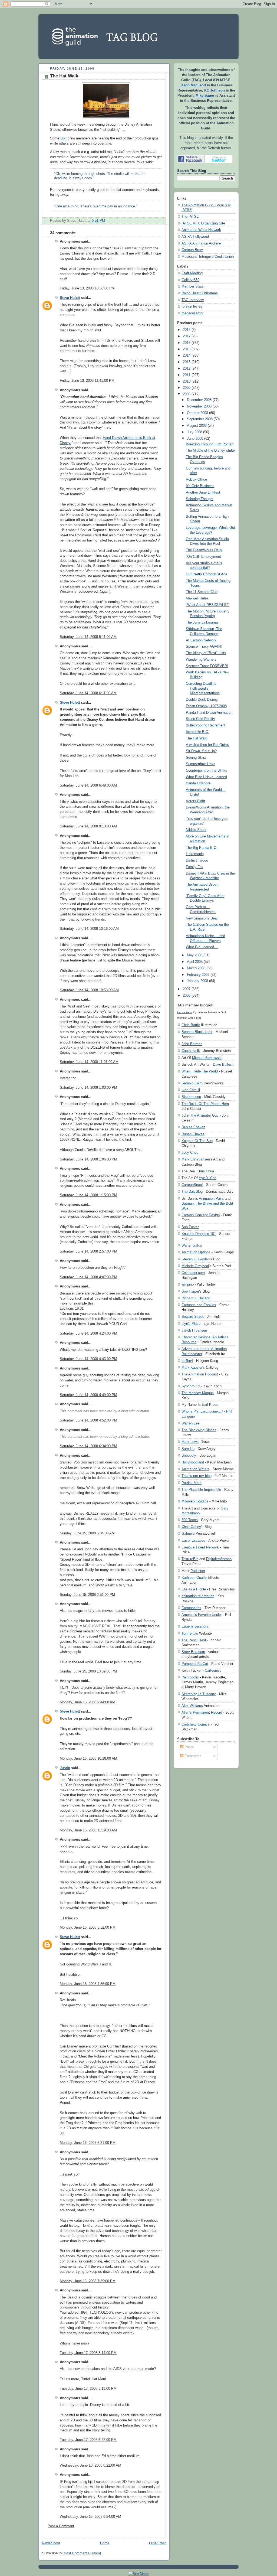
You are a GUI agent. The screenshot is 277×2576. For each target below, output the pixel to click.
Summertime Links (201, 764)
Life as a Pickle (194, 1589)
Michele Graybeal (195, 1266)
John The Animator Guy (200, 1115)
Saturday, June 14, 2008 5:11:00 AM (88, 637)
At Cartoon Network (201, 640)
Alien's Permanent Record (202, 1712)
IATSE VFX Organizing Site (203, 223)
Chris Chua (205, 1171)
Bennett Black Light (197, 1032)
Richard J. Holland (196, 1298)
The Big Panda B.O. (202, 848)
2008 (187, 394)
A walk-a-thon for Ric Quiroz (208, 745)
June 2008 (195, 439)
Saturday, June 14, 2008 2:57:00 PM (88, 1251)
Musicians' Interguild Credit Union (208, 257)
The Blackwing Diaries (199, 1430)
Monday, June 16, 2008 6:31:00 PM (88, 2143)
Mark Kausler (192, 1367)
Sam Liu (188, 1449)
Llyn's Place (191, 1324)
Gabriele (188, 1533)
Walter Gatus (192, 1245)
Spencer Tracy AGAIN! (204, 647)
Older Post (157, 2543)
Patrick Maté (192, 1483)
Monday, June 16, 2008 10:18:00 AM (88, 1759)
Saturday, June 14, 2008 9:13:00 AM (88, 826)
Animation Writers (195, 1469)
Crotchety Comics (196, 1724)
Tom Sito (189, 1633)
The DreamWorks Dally (204, 550)
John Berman (192, 1044)
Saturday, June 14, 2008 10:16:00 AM (89, 929)
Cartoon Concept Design (201, 1215)
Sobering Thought (200, 499)
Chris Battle (191, 1025)
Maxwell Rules (197, 598)
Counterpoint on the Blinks (207, 771)
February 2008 (198, 975)
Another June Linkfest (203, 493)
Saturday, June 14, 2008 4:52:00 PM (88, 1420)
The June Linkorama (202, 622)
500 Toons (190, 1520)
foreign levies (192, 306)
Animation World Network (201, 230)
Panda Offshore (198, 783)
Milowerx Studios (195, 1501)
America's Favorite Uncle (201, 1615)
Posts (189, 1747)
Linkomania (195, 854)
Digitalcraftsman (219, 1559)
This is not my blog (197, 1476)
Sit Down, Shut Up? (201, 751)
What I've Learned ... (202, 947)
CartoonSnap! (192, 1185)
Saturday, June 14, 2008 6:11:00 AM (88, 693)
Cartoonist (213, 1670)
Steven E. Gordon (196, 1259)
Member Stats (193, 286)
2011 (187, 375)
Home (105, 2543)
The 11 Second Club (202, 592)
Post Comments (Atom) (82, 2553)
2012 (187, 369)
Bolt (63, 138)
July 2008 (194, 432)
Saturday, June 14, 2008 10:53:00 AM (89, 990)
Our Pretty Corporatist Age (207, 574)
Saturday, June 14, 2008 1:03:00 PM (88, 1088)
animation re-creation (198, 1596)
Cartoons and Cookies (199, 1305)
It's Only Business (200, 486)
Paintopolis (190, 1677)
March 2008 (196, 968)
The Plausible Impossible (201, 1490)
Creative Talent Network (200, 1547)
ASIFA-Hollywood (195, 237)
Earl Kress (210, 1405)
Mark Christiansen (196, 1159)
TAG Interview (193, 300)
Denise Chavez (193, 1127)
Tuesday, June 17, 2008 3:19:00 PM (88, 2389)
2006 (187, 996)
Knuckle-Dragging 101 (199, 1234)
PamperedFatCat (195, 1664)
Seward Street (193, 1317)
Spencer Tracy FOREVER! (207, 666)
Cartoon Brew (192, 250)
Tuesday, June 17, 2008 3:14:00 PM (88, 2353)
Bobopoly (189, 1455)
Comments (192, 1756)
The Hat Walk (64, 76)
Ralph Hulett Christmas (200, 293)
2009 (187, 388)
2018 (187, 330)
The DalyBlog (192, 1191)
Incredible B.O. (198, 732)
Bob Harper (190, 1291)
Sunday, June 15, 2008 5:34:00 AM (87, 1533)
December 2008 (199, 400)
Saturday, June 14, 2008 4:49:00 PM (88, 1395)
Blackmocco (191, 1097)
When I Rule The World (200, 1071)
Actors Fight (195, 801)
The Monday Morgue (198, 1393)
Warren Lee (190, 1423)
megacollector (192, 313)
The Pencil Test (194, 1640)
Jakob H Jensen (194, 1330)
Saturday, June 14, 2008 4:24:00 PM (88, 1333)
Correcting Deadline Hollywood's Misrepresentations (203, 688)
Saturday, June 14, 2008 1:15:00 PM (88, 1195)
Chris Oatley (191, 1527)
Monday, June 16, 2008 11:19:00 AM (88, 1830)
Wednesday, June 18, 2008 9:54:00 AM (90, 2517)
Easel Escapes (193, 1540)
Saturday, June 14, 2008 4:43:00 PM (88, 1359)
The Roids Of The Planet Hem (205, 1104)
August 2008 (197, 426)
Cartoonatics (191, 1608)
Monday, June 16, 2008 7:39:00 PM (88, 2281)
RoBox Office (196, 480)
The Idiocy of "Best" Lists (206, 653)
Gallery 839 (190, 280)
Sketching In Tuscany (199, 1694)
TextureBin (190, 1559)
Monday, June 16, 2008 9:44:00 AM (88, 1702)
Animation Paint (211, 1199)
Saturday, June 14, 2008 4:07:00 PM (88, 1277)
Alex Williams (192, 1706)
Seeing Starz (196, 758)
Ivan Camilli (191, 1090)
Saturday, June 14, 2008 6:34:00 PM (88, 1446)
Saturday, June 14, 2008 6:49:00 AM (88, 785)
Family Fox (195, 867)
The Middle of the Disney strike (210, 451)
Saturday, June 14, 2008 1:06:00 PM (88, 1159)
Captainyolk (191, 1051)
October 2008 (197, 413)
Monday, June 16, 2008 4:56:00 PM (88, 1984)
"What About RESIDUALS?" (208, 605)
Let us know (185, 1012)
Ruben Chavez (193, 1134)
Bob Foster (190, 1227)
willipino (188, 1284)
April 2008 (195, 962)
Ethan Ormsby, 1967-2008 (206, 706)
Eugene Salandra (195, 1626)
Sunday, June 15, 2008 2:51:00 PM (87, 1595)
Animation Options (196, 1252)
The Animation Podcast (200, 1374)
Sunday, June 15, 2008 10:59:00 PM (88, 1671)
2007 (187, 989)
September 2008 (200, 419)
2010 (187, 381)
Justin (65, 1768)
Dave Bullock (223, 1064)
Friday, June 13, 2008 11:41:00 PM (87, 381)
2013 (187, 362)
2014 (187, 356)
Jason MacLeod (193, 85)
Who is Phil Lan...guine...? (202, 1411)
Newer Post (51, 2543)
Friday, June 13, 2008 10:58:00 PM (87, 288)
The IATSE (190, 217)
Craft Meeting (192, 273)
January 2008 (197, 981)
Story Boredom (193, 1652)
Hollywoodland (193, 1462)
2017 (187, 336)
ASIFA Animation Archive (201, 243)
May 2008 (195, 955)
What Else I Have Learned (206, 777)
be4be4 (187, 1361)
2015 (187, 349)
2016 (187, 343)
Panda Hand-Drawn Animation (209, 713)
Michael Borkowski (207, 1058)
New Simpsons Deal (202, 918)
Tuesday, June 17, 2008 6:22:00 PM (88, 2440)
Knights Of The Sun (197, 1141)
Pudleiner (198, 1571)
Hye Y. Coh (208, 1178)
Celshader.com (193, 1273)
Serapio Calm (192, 1083)
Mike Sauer (205, 96)
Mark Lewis (190, 1442)
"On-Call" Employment (203, 557)
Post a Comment (61, 2526)
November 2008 (199, 406)
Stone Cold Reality (200, 719)
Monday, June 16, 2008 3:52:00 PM (88, 1928)
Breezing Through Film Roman (210, 444)
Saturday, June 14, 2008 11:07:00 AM (89, 1062)
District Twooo (197, 860)
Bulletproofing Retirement (206, 725)
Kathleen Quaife (194, 1578)
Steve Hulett (70, 298)
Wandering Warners (201, 660)
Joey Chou (190, 1152)
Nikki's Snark (196, 830)
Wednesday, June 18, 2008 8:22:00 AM (90, 2466)
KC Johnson (215, 90)
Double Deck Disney (202, 700)
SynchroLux (191, 1386)
